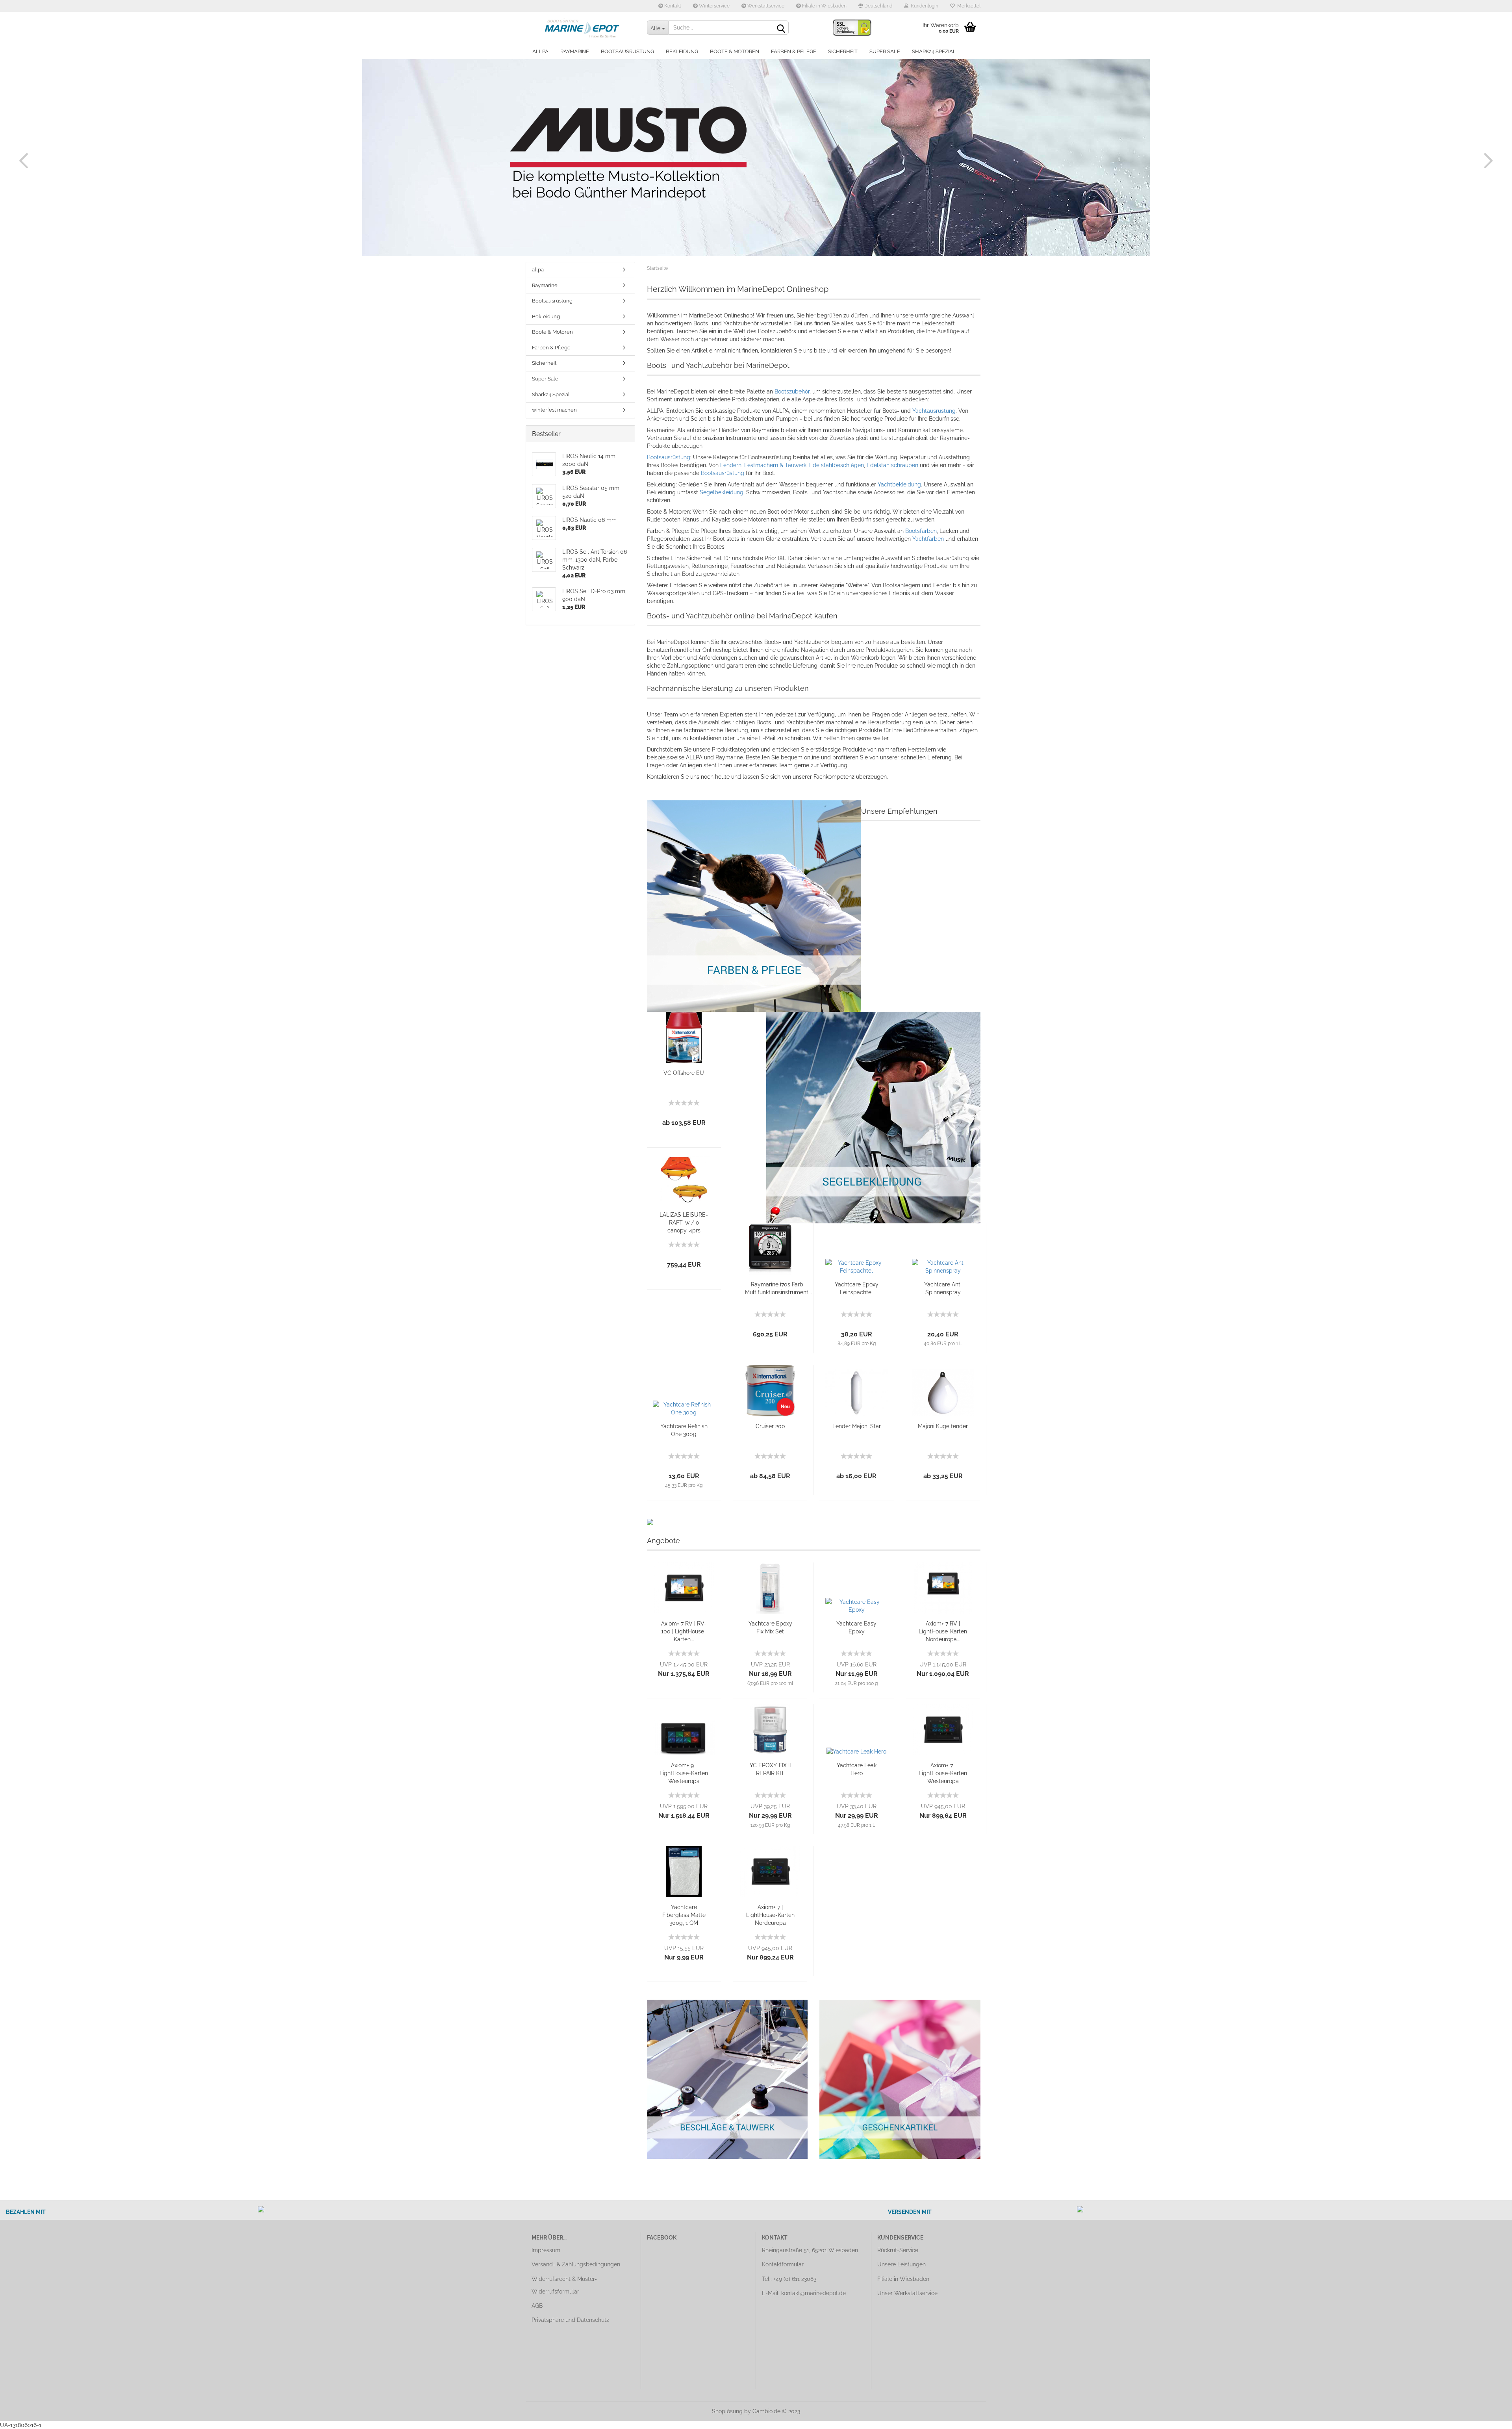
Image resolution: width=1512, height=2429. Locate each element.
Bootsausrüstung (627, 51)
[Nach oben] (1490, 2417)
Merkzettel (968, 6)
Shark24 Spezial (934, 51)
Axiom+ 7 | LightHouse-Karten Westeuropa (943, 1773)
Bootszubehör (792, 392)
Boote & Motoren (735, 51)
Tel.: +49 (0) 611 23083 (789, 2279)
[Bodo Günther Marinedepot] (583, 28)
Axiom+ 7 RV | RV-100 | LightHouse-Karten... (684, 1631)
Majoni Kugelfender (943, 1426)
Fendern (731, 465)
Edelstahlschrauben (893, 465)
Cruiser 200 (770, 1426)
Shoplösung (727, 2411)
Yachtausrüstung (934, 411)
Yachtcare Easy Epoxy (856, 1627)
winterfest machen (554, 410)
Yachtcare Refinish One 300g (684, 1430)
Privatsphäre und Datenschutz (570, 2320)
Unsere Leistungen (901, 2264)
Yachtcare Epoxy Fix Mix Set (770, 1627)
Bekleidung (682, 51)
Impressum (546, 2250)
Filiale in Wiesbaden (824, 6)
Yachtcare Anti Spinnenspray (943, 1288)
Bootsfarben (921, 531)
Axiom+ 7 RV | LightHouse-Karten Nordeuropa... (943, 1631)
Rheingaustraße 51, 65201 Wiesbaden (810, 2250)
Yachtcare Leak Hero (857, 1769)
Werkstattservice (765, 6)
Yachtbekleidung (899, 484)
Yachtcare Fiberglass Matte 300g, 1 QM (684, 1915)
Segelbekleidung (722, 492)
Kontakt (672, 6)
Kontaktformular (783, 2264)
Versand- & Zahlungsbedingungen (576, 2264)
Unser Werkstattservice (907, 2293)
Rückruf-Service (898, 2250)
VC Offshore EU (684, 1073)
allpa (540, 51)
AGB (537, 2306)
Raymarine (575, 51)
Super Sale (885, 51)
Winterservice (714, 6)
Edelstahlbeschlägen (837, 465)
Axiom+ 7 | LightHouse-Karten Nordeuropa (770, 1915)
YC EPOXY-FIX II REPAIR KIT (770, 1769)
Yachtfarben (929, 539)
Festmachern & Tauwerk (775, 465)
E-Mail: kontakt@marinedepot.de (804, 2293)
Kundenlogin (923, 6)
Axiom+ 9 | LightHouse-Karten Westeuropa (684, 1773)
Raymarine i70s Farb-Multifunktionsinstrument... (778, 1288)
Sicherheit (843, 51)
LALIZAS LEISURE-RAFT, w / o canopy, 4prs (684, 1223)
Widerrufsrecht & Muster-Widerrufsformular (564, 2285)
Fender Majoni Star (857, 1426)
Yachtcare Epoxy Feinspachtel (857, 1288)
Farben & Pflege (794, 51)
